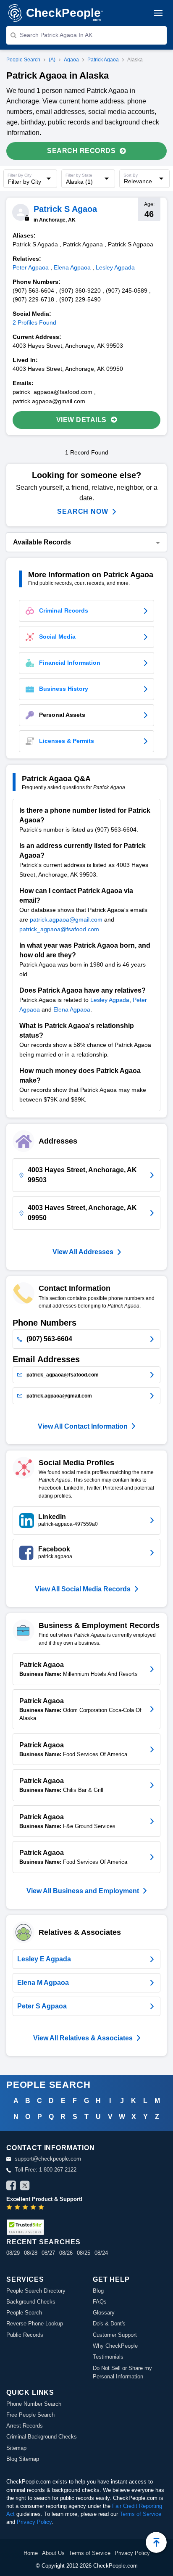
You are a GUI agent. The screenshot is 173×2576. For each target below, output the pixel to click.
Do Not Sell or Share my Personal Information (122, 2372)
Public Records (25, 2335)
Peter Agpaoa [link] (31, 267)
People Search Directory (36, 2291)
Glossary (104, 2313)
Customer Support (115, 2335)
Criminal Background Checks (42, 2437)
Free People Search (30, 2415)
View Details (81, 420)
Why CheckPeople (115, 2346)
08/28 (31, 2253)
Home (31, 2553)
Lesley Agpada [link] (115, 267)
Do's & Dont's (109, 2324)
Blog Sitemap (23, 2459)
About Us (53, 2553)
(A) (52, 60)
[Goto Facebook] (11, 2187)
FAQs (100, 2302)
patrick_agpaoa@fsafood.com (59, 929)
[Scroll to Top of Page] (156, 2542)
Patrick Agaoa (103, 60)
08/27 (48, 2253)
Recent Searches (43, 2242)
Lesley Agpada (110, 1000)
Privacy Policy (34, 2522)
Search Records (81, 151)
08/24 (101, 2253)
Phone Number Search (34, 2404)
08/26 (66, 2253)
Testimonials (108, 2357)
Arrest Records (25, 2426)
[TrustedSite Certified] (25, 2227)
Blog (98, 2291)
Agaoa (71, 60)
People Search (23, 60)
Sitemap (16, 2448)
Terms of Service (140, 2514)
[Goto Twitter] (25, 2187)
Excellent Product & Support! (44, 2199)
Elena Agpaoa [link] (72, 267)
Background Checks (31, 2302)
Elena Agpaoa (72, 1009)
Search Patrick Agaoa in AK (56, 35)
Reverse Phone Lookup (35, 2324)
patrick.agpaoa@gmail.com (66, 919)
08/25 (84, 2253)
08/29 (13, 2253)
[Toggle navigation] (158, 13)
